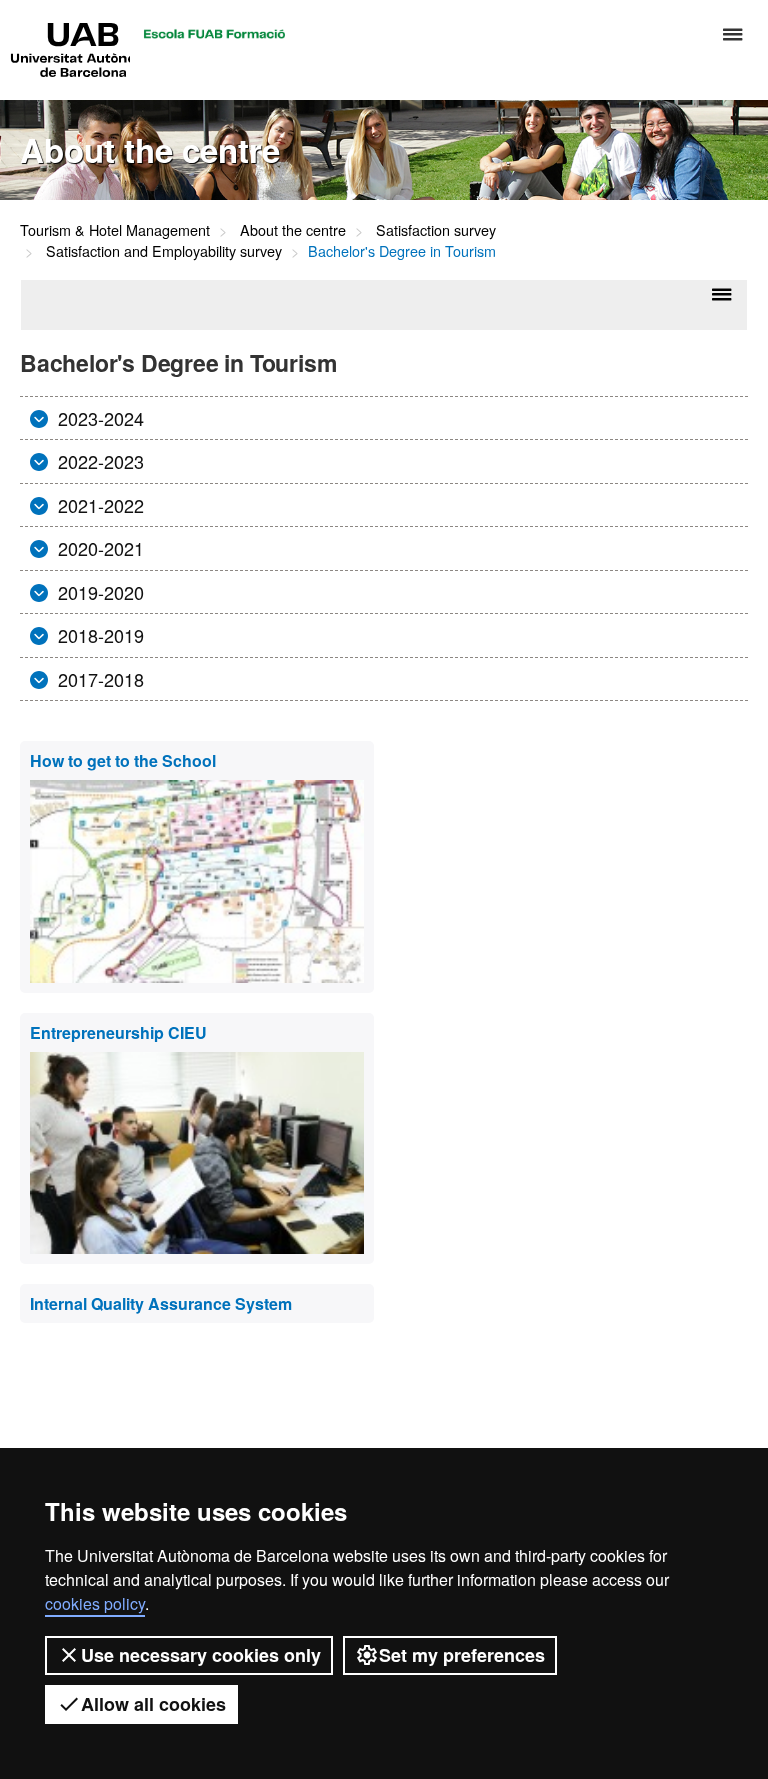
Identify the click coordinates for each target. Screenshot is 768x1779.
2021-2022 (98, 505)
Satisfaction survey (436, 229)
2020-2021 (98, 548)
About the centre (293, 229)
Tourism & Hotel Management (115, 229)
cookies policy (95, 1603)
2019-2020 (98, 592)
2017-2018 (98, 679)
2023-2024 (98, 418)
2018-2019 (98, 635)
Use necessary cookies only (201, 1655)
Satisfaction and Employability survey (164, 250)
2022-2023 (98, 461)
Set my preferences (462, 1655)
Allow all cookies (153, 1704)
